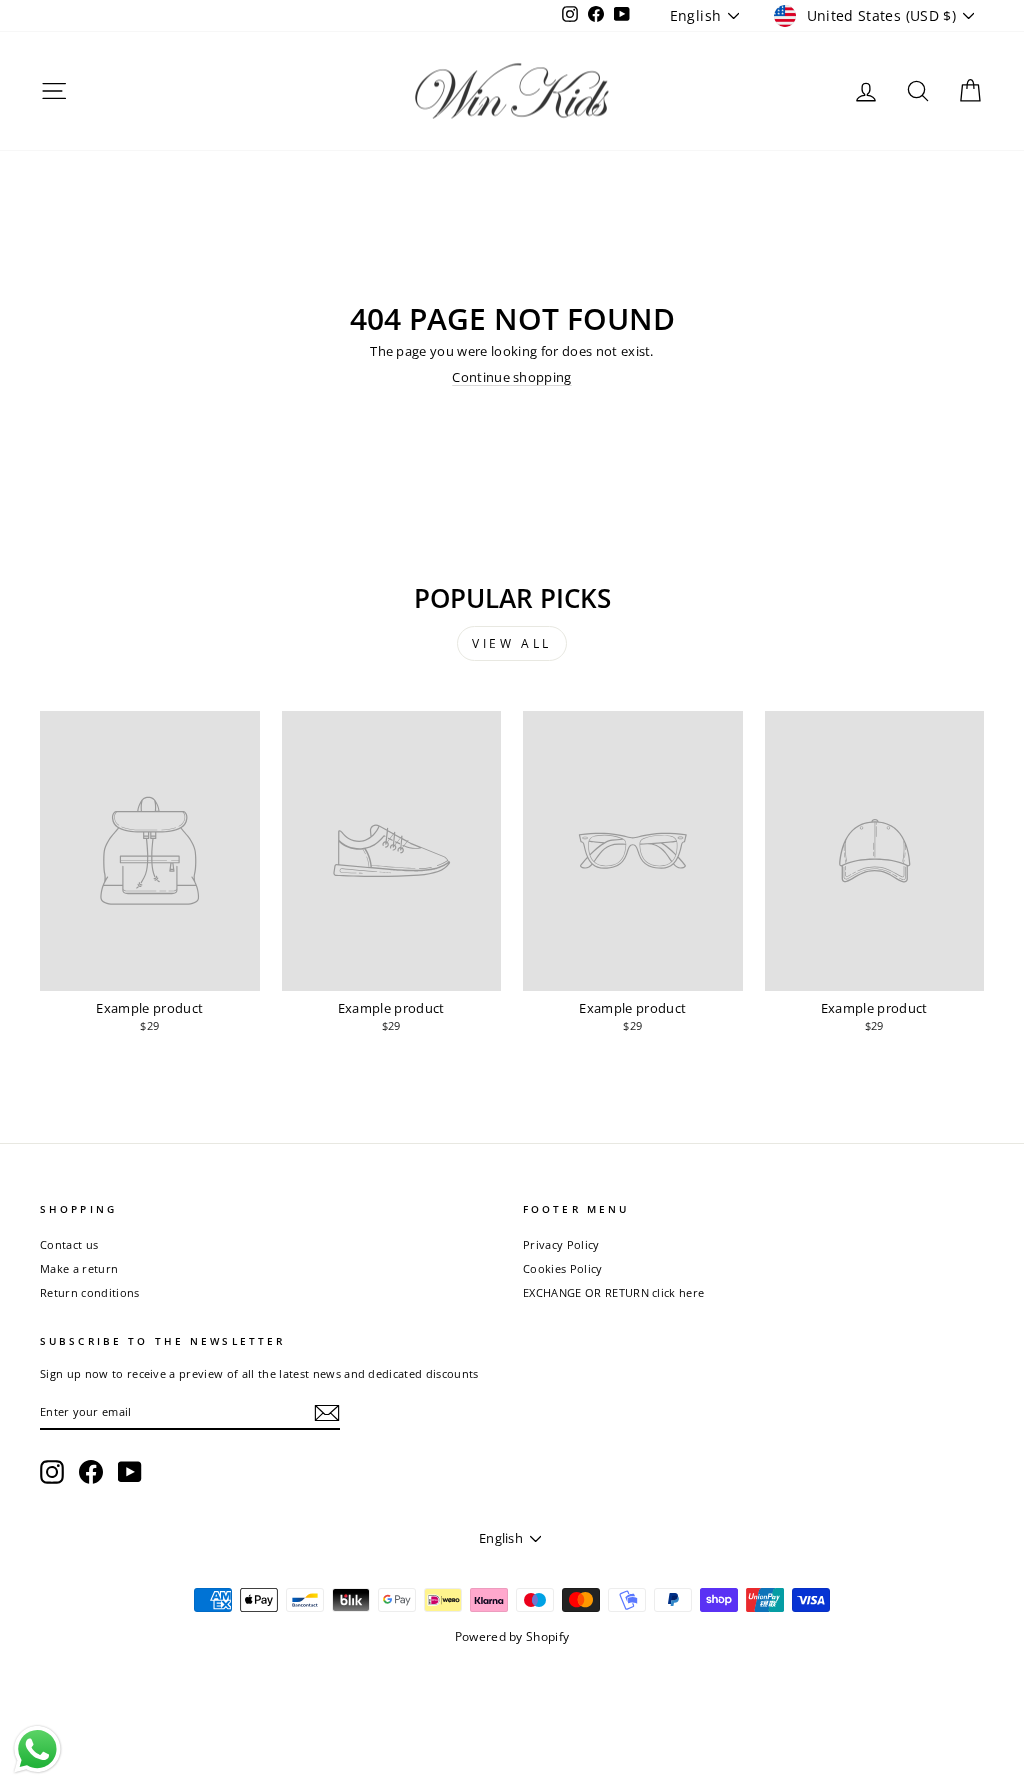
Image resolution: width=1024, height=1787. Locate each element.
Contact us (69, 1244)
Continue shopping (512, 377)
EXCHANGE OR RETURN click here (613, 1292)
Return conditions (90, 1292)
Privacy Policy (561, 1244)
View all (512, 643)
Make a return (79, 1268)
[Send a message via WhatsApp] (37, 1749)
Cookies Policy (563, 1268)
